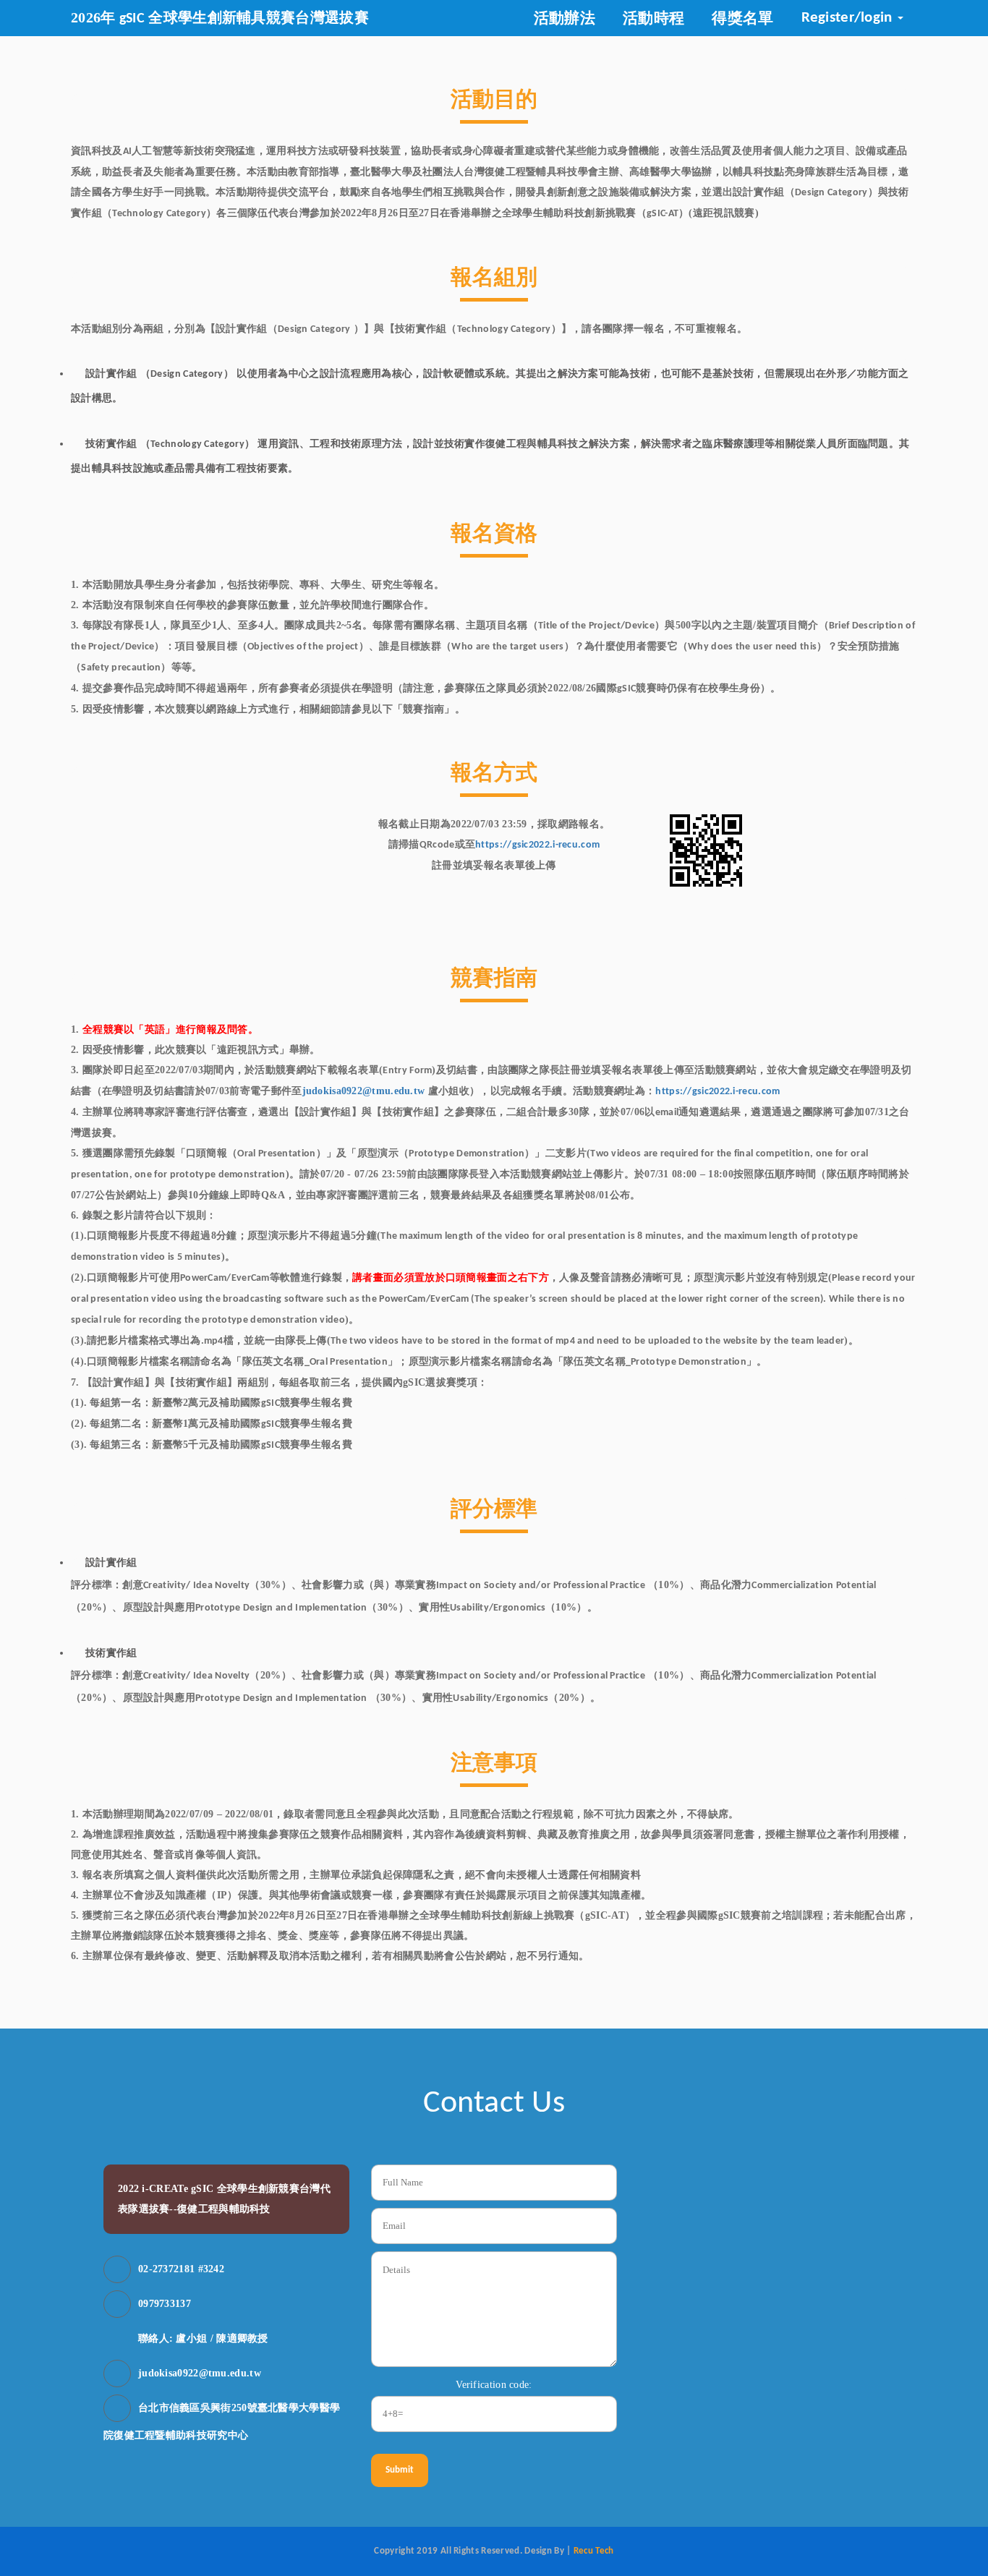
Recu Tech (593, 2551)
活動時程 (653, 18)
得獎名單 (742, 18)
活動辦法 (565, 18)
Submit (400, 2470)
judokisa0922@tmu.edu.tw (364, 1091)
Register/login (849, 18)
